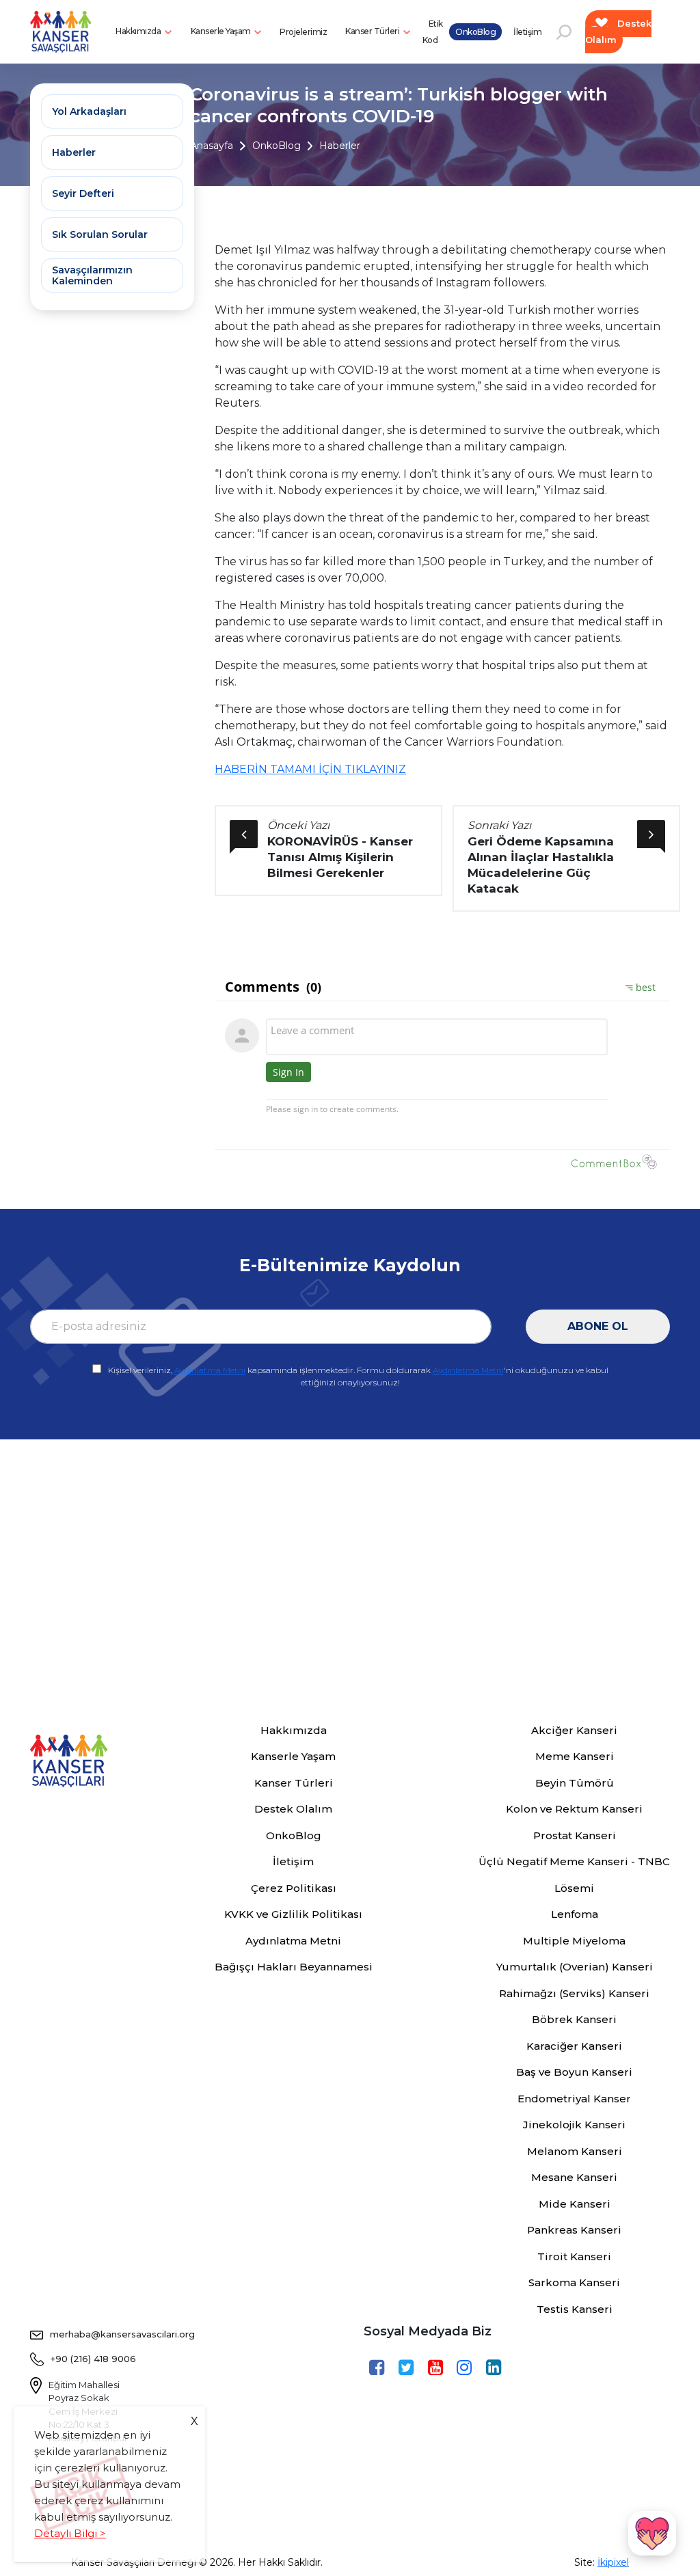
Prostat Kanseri (575, 1835)
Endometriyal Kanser (574, 2099)
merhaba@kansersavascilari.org (122, 2334)
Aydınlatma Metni (210, 1370)
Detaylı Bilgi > (70, 2533)
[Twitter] (408, 2368)
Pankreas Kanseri (574, 2230)
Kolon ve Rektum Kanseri (574, 1809)
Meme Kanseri (575, 1756)
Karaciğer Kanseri (574, 2046)
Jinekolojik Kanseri (574, 2125)
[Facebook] (378, 2368)
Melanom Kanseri (575, 2151)
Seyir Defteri (83, 193)
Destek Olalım (619, 31)
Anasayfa (212, 146)
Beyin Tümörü (575, 1783)
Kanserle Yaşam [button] (222, 31)
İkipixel (613, 2562)
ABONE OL (598, 1326)
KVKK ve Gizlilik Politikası (293, 1914)
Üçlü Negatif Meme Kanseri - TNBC (574, 1861)
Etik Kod (433, 32)
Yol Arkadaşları (89, 111)
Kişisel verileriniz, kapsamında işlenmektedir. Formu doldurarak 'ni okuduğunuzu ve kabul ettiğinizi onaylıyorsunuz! (358, 1376)
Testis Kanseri (575, 2309)
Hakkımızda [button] (139, 31)
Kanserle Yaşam (293, 1756)
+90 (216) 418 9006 (93, 2359)
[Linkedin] (495, 2368)
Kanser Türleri (294, 1783)
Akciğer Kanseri (574, 1730)
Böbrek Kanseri (574, 2019)
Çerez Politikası (294, 1888)
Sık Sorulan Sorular (100, 234)
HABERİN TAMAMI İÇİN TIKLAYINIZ (310, 769)
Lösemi (574, 1888)
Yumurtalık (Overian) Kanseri (575, 1967)
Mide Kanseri (575, 2204)
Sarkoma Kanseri (574, 2282)
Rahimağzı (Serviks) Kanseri (574, 1993)
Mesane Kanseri (574, 2177)
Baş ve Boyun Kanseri (574, 2072)
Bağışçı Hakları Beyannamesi (294, 1967)
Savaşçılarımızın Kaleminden (92, 275)
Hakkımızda (294, 1730)
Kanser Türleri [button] (373, 31)
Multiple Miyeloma (574, 1941)
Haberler (340, 146)
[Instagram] (466, 2368)
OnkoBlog (475, 32)
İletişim (527, 32)
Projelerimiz (303, 32)
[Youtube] (437, 2368)
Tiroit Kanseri (574, 2256)
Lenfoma (575, 1914)
